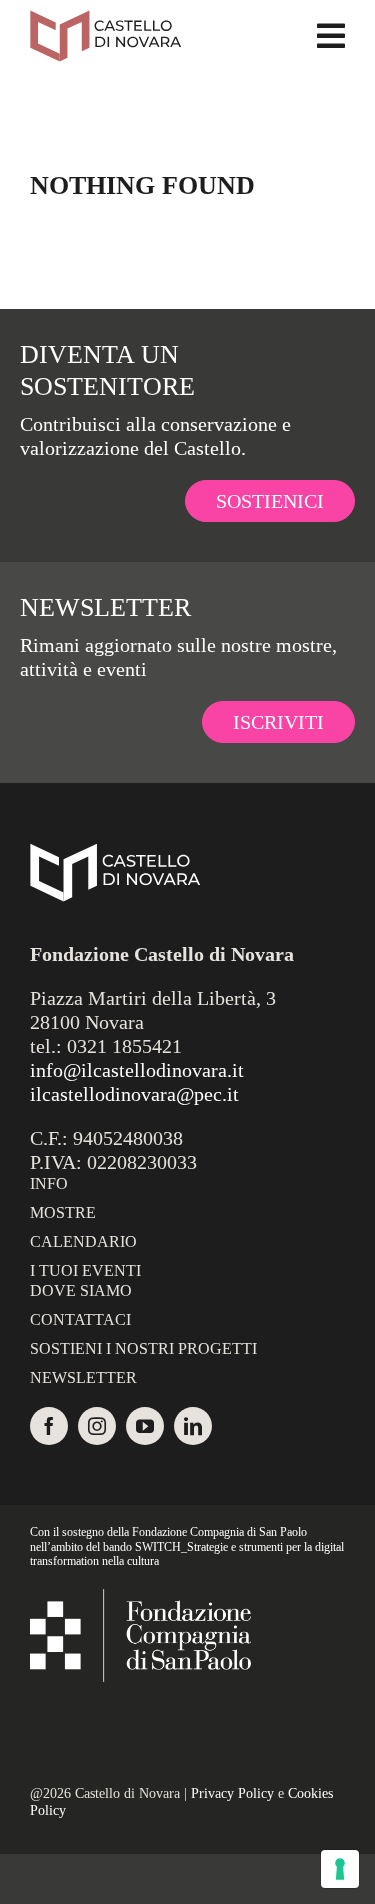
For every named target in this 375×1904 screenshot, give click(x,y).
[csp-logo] (140, 1599)
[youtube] (145, 1426)
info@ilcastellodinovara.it (137, 1070)
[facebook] (49, 1426)
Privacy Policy (232, 1793)
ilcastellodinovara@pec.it (134, 1094)
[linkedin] (193, 1426)
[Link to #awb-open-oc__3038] (331, 36)
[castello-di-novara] (105, 20)
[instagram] (97, 1426)
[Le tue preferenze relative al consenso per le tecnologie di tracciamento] (340, 1869)
